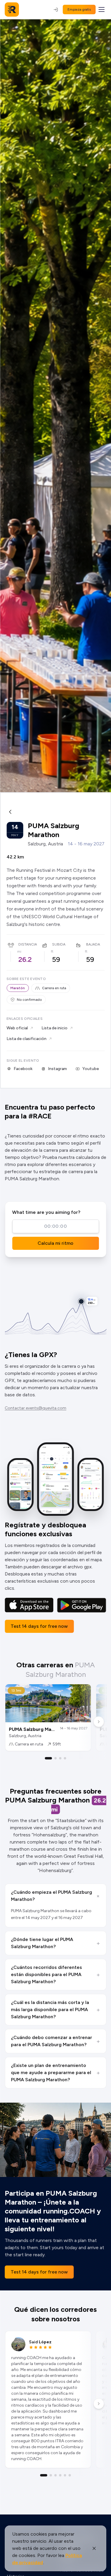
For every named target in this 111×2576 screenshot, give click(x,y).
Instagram (57, 1069)
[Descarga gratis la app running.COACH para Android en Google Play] (82, 1605)
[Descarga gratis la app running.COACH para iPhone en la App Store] (29, 1605)
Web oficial (17, 1028)
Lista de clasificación (26, 1039)
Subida (59, 944)
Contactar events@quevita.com (36, 1408)
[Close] (94, 2548)
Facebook (23, 1069)
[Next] (99, 1722)
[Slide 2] (56, 1758)
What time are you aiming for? (46, 1212)
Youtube (91, 1069)
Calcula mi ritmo (55, 1243)
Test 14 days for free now (39, 1626)
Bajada (93, 944)
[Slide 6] (70, 2475)
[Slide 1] (49, 1758)
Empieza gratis (79, 10)
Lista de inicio (54, 1028)
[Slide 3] (60, 1758)
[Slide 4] (65, 1758)
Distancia (28, 944)
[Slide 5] (65, 2475)
